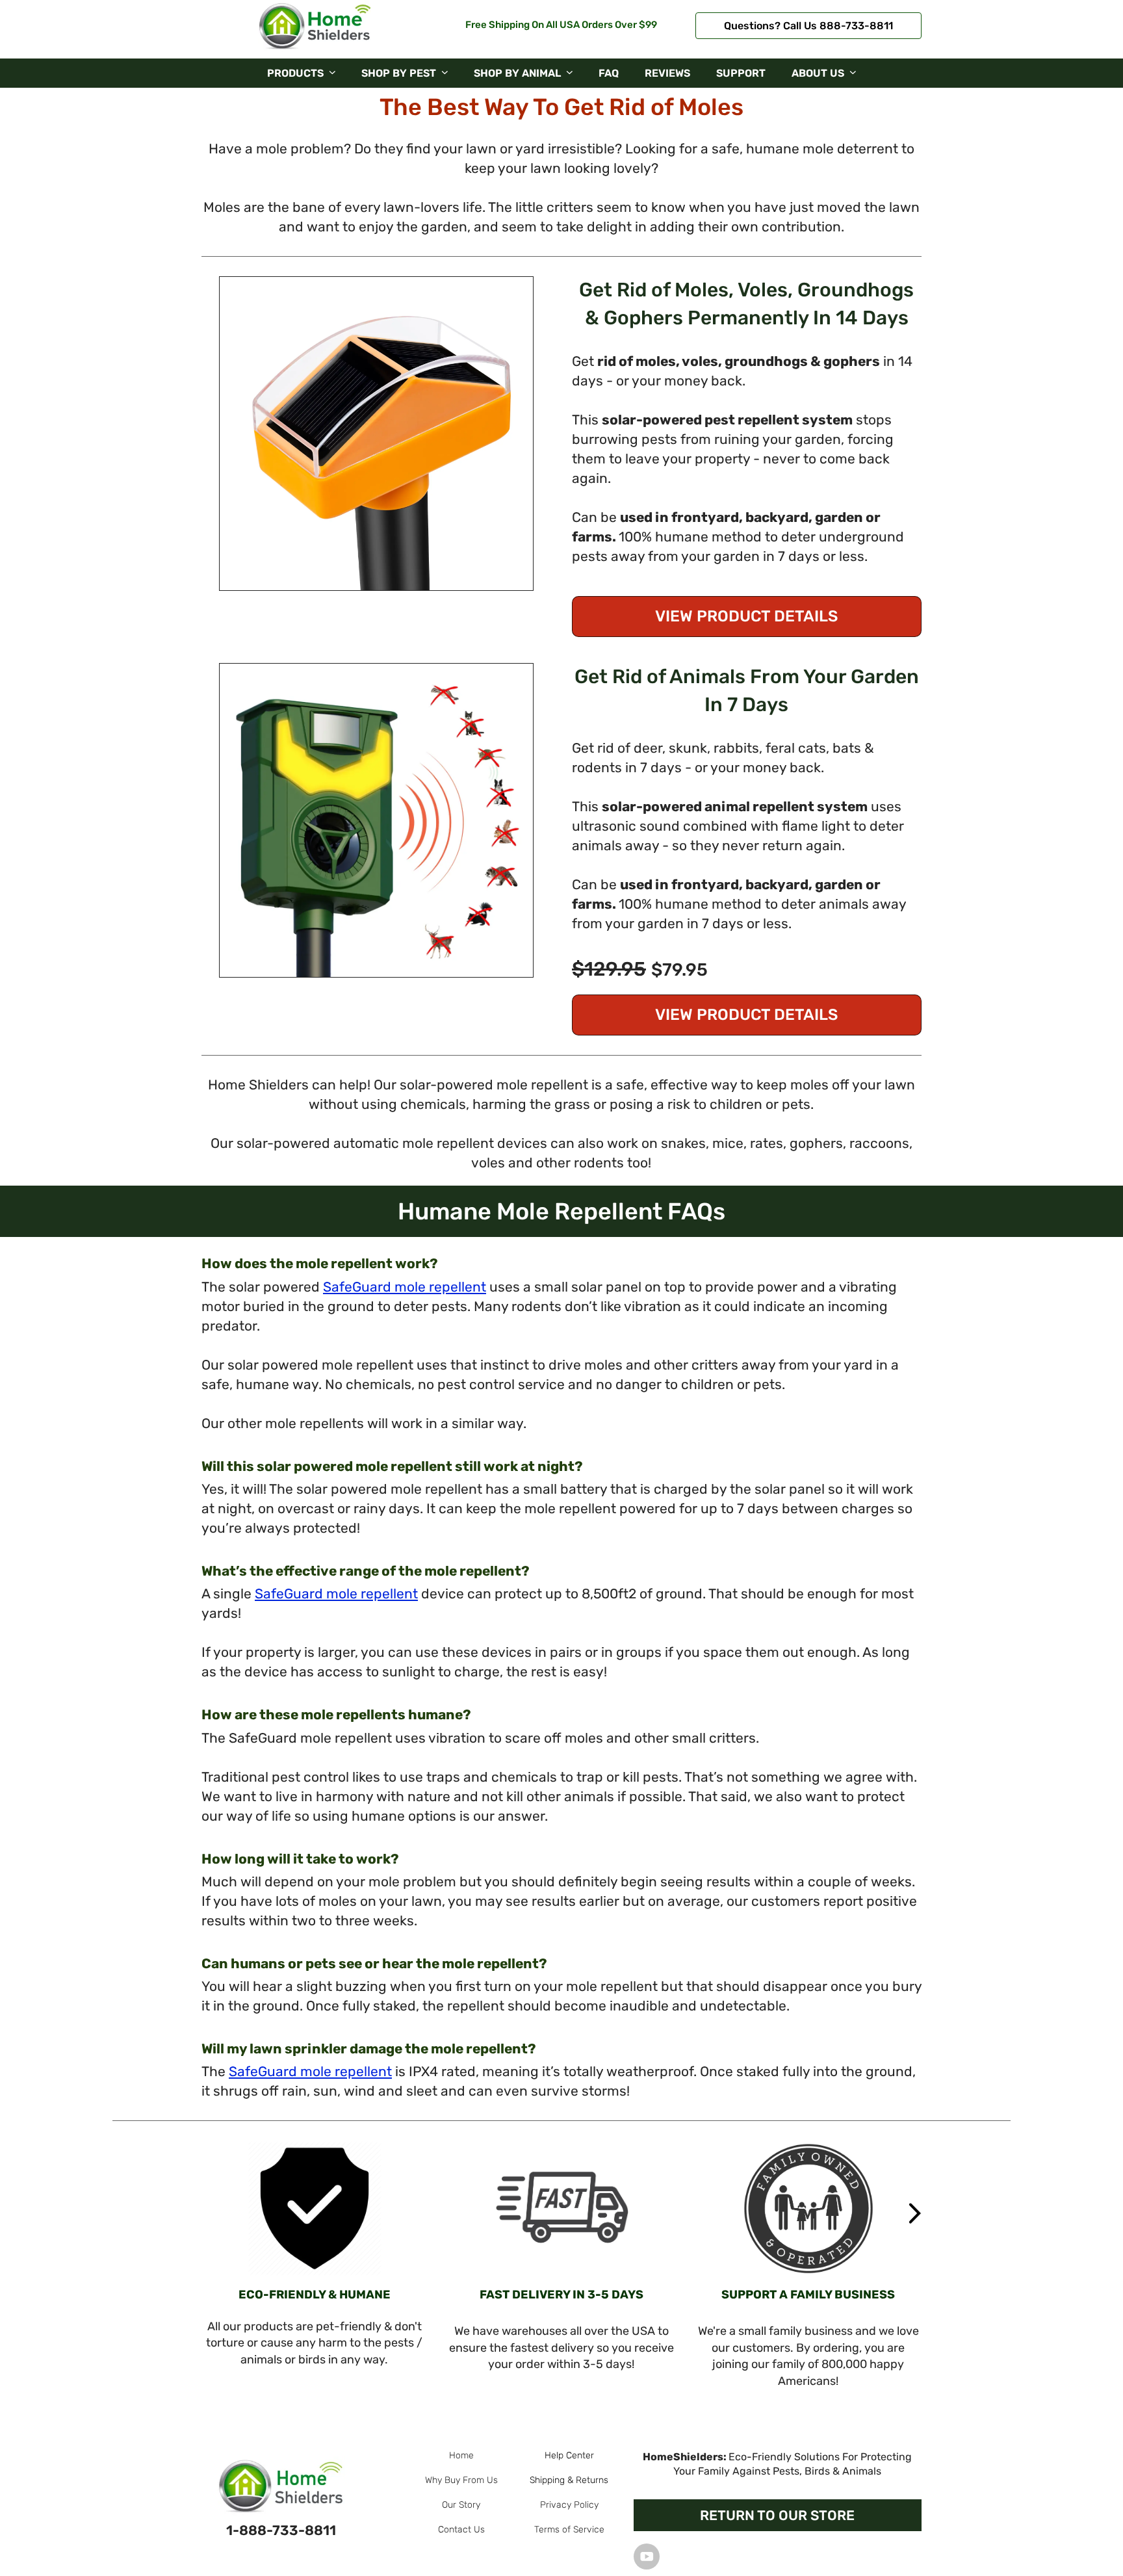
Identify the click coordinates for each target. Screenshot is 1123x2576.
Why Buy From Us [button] (461, 2480)
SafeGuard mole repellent (405, 1287)
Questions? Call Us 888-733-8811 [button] (808, 26)
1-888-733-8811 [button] (281, 2530)
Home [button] (461, 2455)
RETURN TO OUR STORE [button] (777, 2515)
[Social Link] (647, 2556)
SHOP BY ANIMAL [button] (517, 73)
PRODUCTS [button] (295, 73)
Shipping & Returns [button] (569, 2480)
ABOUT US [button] (818, 73)
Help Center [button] (569, 2455)
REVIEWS (667, 73)
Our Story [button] (461, 2505)
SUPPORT (741, 73)
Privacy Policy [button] (569, 2505)
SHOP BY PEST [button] (399, 73)
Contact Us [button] (461, 2530)
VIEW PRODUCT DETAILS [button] (746, 616)
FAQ (609, 73)
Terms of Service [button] (569, 2530)
